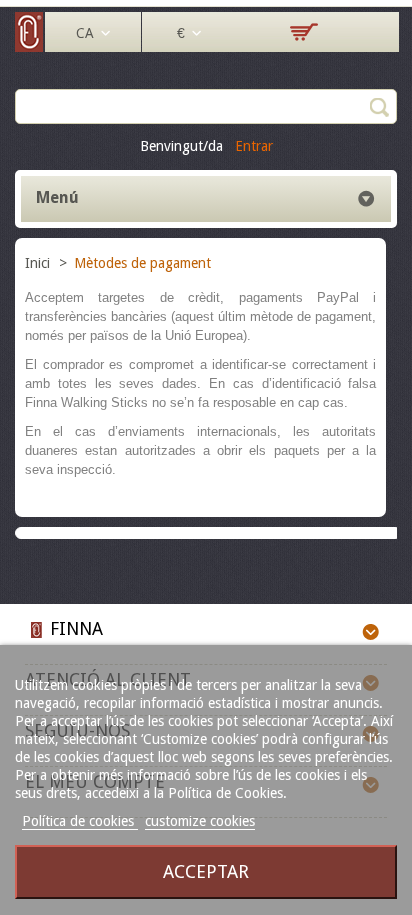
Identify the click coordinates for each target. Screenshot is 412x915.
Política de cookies (80, 821)
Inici (39, 263)
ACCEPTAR (206, 871)
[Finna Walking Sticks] (30, 47)
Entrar (254, 146)
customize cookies (200, 821)
